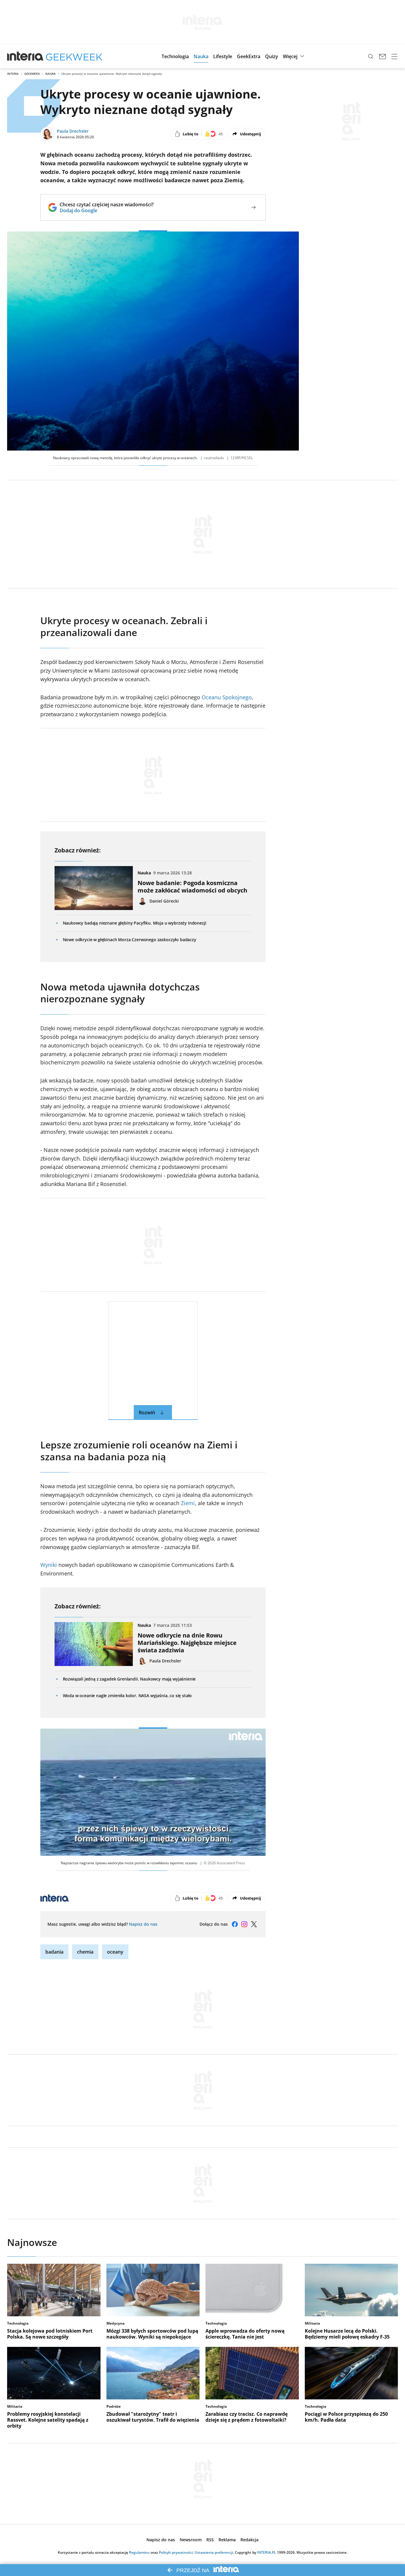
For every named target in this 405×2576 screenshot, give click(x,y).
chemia (85, 1952)
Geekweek (32, 74)
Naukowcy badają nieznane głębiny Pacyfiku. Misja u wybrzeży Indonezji (135, 923)
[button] (175, 56)
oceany (115, 1952)
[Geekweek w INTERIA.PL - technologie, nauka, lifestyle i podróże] (74, 56)
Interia (13, 74)
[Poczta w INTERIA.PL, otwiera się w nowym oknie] (382, 56)
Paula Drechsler (73, 131)
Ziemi (188, 1503)
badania (54, 1952)
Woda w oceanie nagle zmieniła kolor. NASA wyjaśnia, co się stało (127, 1696)
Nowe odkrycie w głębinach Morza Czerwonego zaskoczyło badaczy (130, 940)
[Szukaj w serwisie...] (371, 56)
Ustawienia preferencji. (214, 2552)
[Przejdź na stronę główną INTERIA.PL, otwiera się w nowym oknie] (25, 56)
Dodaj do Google (107, 210)
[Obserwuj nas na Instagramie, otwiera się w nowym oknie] (244, 1924)
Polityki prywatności (176, 2552)
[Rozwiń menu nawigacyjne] (394, 56)
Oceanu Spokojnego (227, 697)
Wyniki (49, 1565)
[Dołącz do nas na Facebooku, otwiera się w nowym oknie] (235, 1924)
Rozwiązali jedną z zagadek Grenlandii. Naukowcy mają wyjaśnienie (129, 1679)
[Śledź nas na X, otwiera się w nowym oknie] (254, 1924)
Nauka (51, 74)
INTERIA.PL (267, 2552)
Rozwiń (147, 1413)
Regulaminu (139, 2552)
